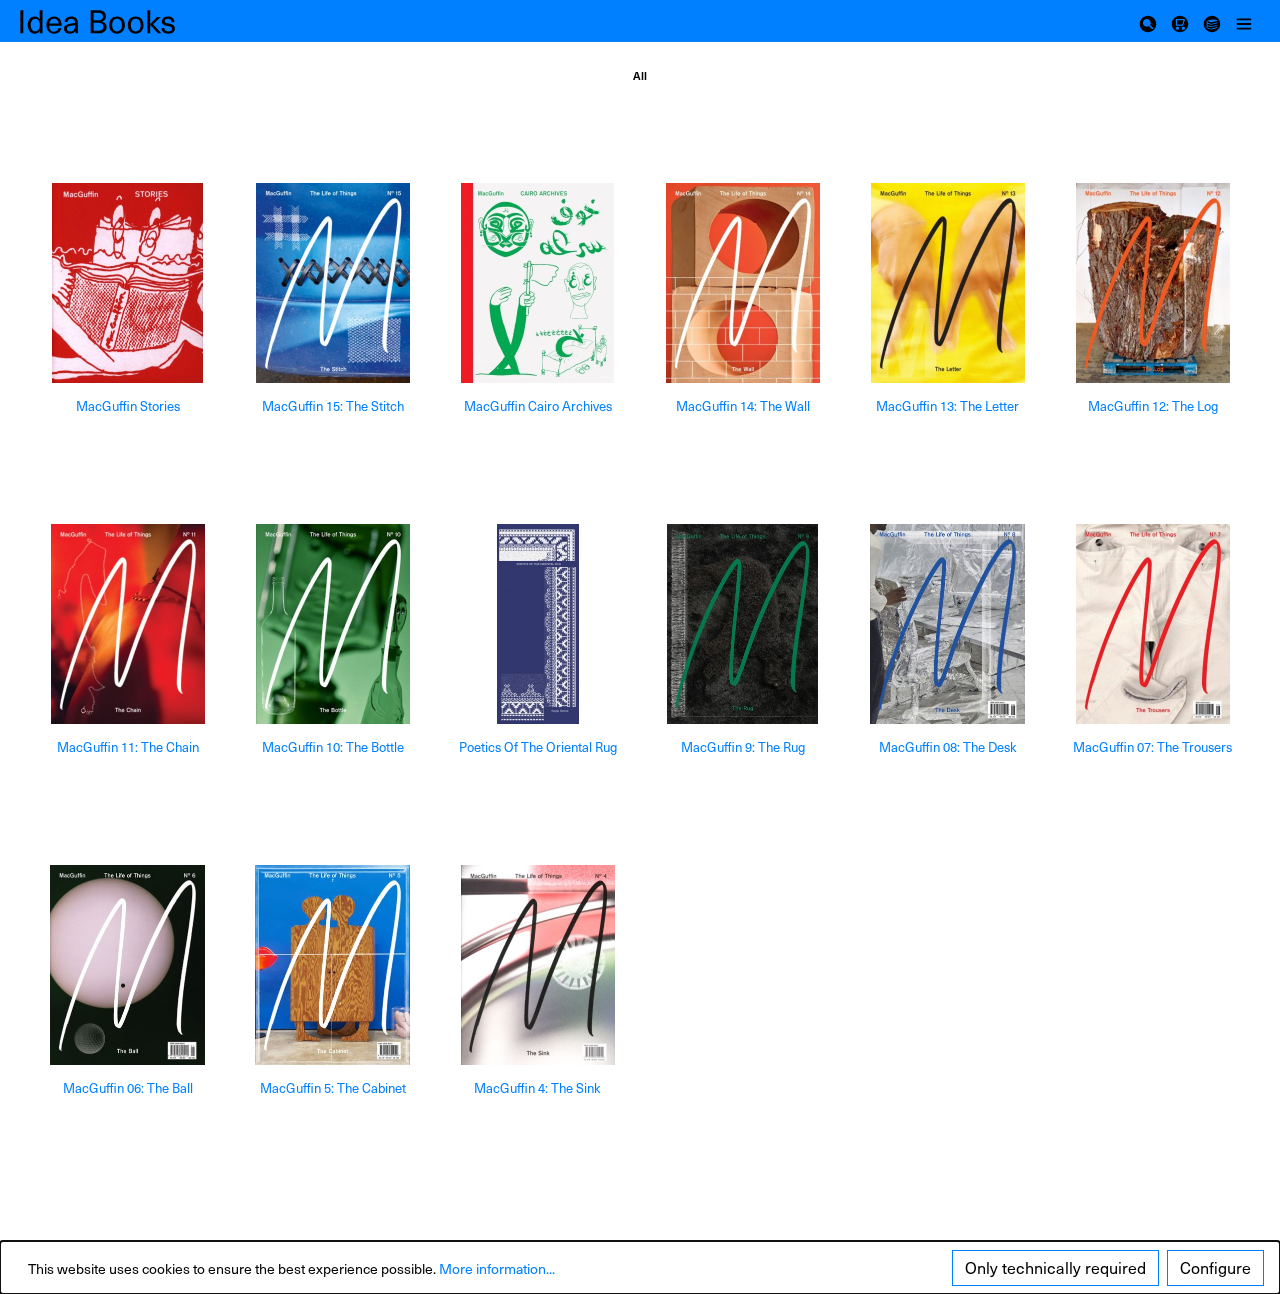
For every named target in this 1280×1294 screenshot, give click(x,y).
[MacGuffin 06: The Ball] (127, 965)
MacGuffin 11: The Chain (128, 747)
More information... (497, 1268)
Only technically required (1055, 1267)
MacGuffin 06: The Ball (128, 1088)
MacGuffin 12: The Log (1153, 406)
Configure (1215, 1267)
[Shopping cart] (1180, 21)
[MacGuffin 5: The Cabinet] (332, 965)
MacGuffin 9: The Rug (743, 747)
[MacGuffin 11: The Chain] (127, 624)
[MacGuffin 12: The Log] (1152, 283)
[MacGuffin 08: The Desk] (947, 624)
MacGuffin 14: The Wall (743, 406)
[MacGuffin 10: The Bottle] (332, 624)
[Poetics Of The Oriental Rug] (537, 624)
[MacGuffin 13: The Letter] (947, 283)
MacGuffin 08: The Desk (948, 747)
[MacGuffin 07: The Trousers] (1152, 624)
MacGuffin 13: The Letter (947, 406)
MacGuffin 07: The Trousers (1152, 747)
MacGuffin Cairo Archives (538, 406)
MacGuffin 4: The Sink (537, 1088)
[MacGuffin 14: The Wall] (742, 283)
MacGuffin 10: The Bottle (333, 747)
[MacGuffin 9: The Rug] (742, 624)
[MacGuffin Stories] (127, 283)
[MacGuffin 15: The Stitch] (332, 283)
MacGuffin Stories (128, 406)
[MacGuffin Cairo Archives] (537, 283)
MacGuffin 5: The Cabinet (333, 1088)
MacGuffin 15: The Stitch (333, 406)
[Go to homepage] (120, 21)
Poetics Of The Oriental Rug (538, 747)
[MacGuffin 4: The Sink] (537, 965)
